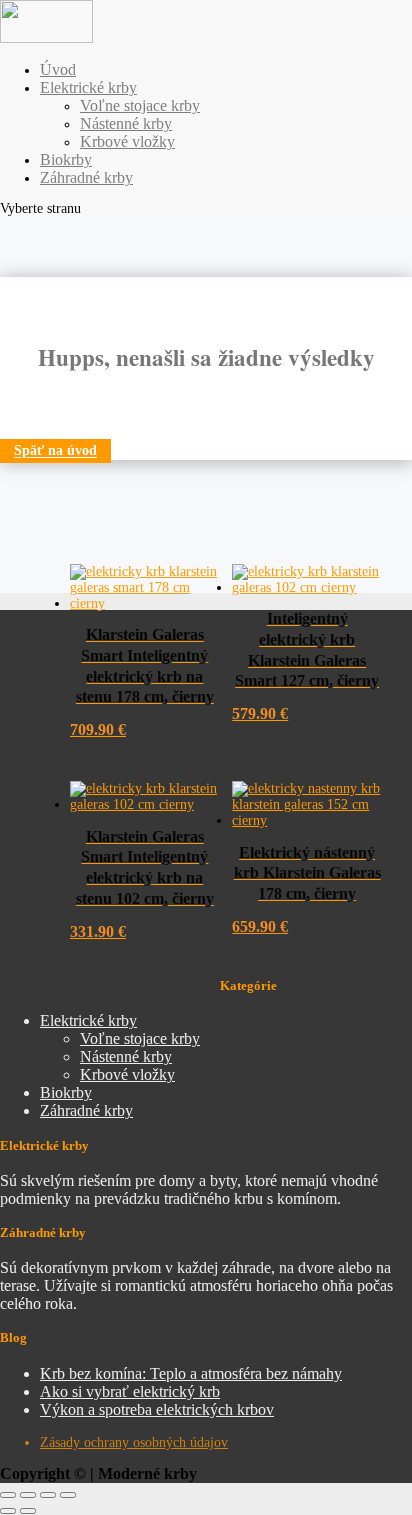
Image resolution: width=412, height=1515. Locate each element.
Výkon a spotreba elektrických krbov (157, 1409)
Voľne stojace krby (140, 105)
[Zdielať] (48, 1495)
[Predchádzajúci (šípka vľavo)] (8, 1511)
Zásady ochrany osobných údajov (134, 1442)
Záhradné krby (86, 177)
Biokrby (66, 159)
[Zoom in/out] (8, 1495)
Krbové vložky (127, 141)
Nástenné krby (126, 123)
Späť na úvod (55, 451)
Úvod (58, 69)
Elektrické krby (88, 87)
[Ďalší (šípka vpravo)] (28, 1511)
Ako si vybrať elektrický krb (130, 1391)
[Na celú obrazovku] (28, 1495)
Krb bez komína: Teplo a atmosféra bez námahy (191, 1373)
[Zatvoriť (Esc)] (68, 1495)
